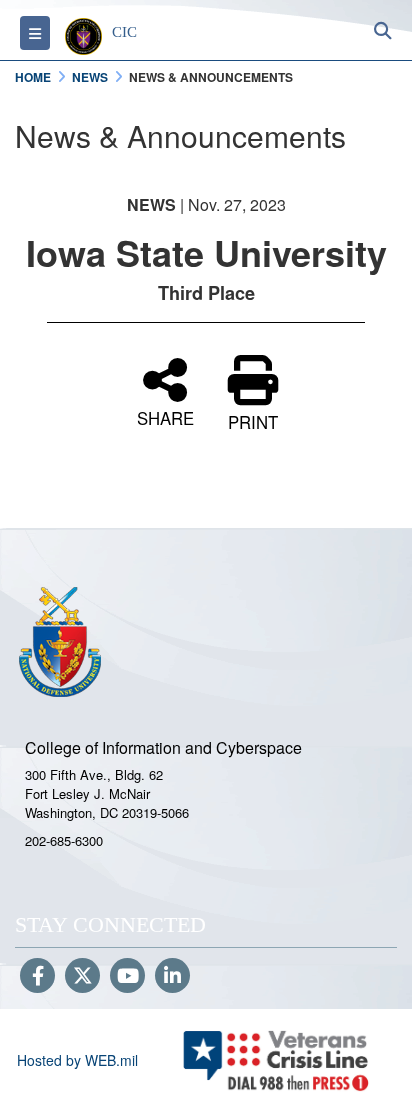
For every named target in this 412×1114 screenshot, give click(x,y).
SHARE (165, 415)
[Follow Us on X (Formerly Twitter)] (82, 977)
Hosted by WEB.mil (77, 1060)
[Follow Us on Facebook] (37, 977)
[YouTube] (127, 977)
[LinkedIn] (172, 977)
